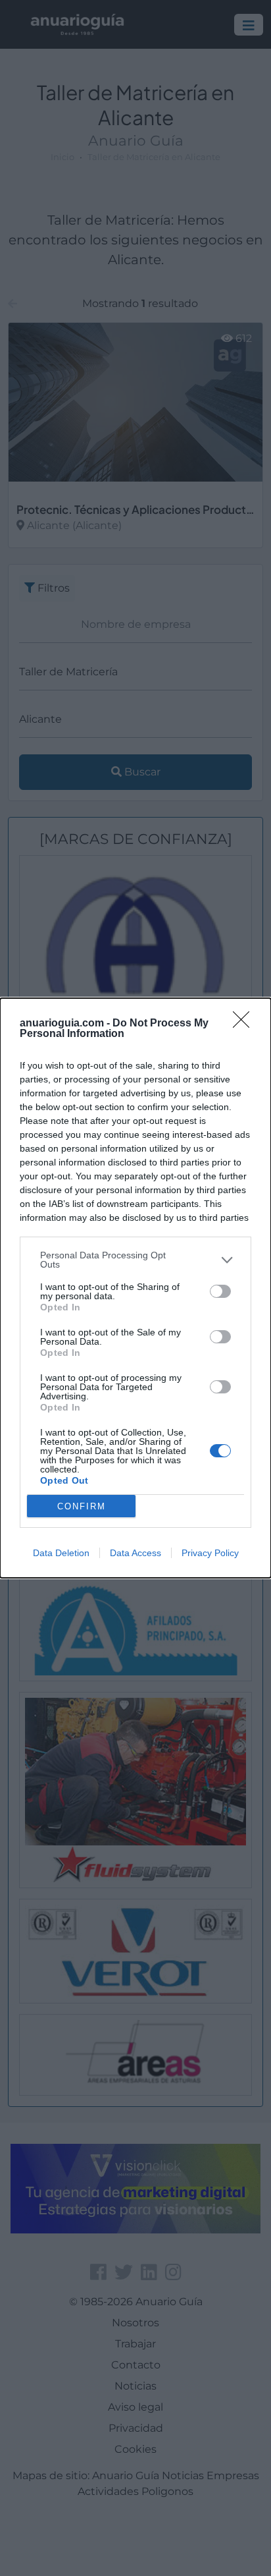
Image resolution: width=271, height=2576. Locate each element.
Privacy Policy (210, 1553)
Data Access (135, 1553)
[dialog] (135, 1288)
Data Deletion (61, 1553)
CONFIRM (82, 1506)
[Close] (245, 1024)
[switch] (220, 1291)
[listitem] (135, 1260)
